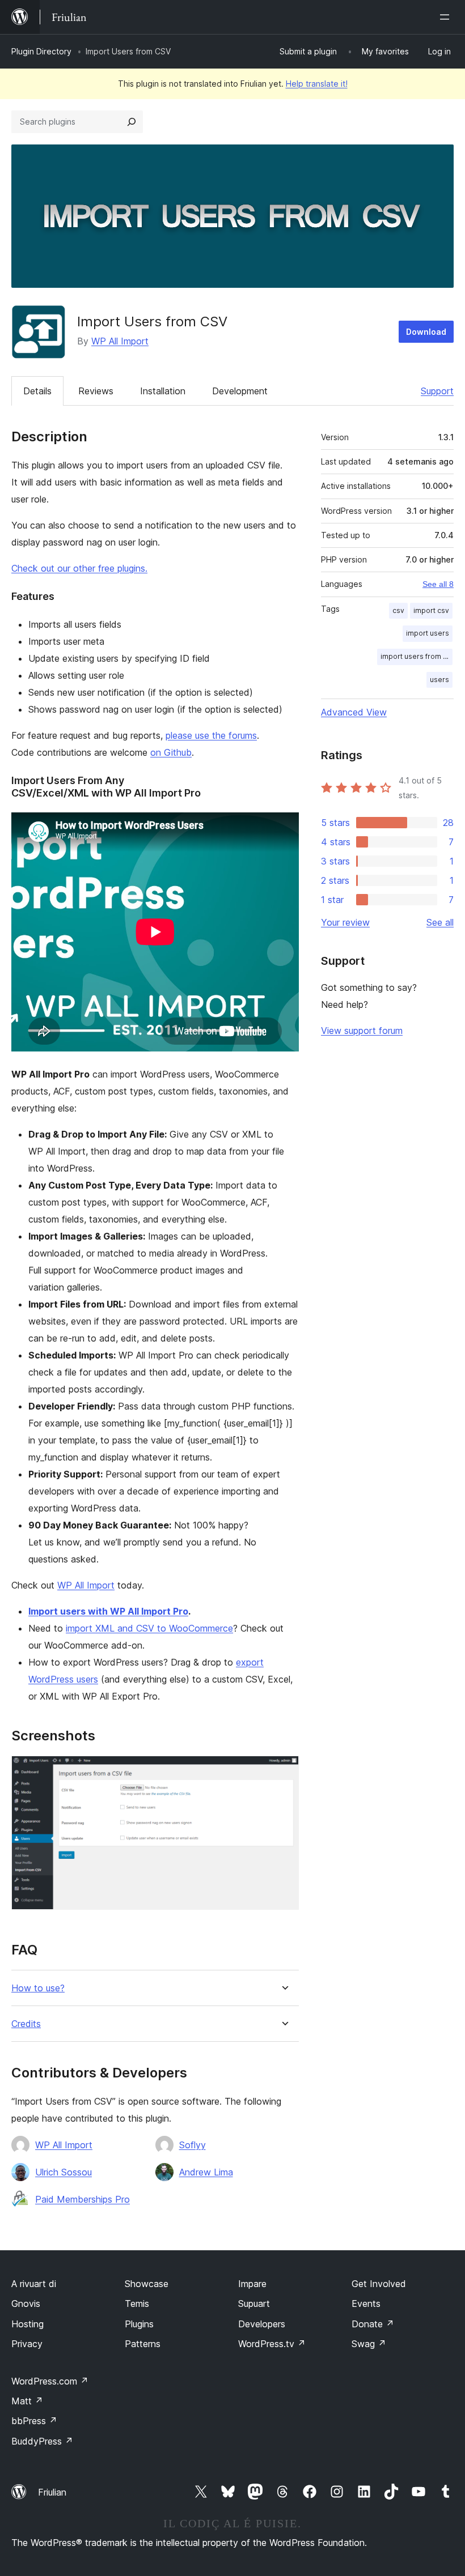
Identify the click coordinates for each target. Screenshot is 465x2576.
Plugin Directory (41, 51)
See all (440, 922)
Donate (373, 2324)
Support (437, 391)
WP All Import (120, 341)
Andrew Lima (206, 2172)
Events (366, 2304)
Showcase (147, 2284)
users (439, 680)
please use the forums (211, 735)
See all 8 (438, 584)
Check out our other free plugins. (79, 568)
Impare (252, 2284)
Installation (163, 391)
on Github (171, 752)
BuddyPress (42, 2441)
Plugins (139, 2324)
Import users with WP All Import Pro (108, 1611)
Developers (262, 2324)
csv (398, 610)
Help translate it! (317, 84)
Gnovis (26, 2304)
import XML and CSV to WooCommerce (149, 1628)
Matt (27, 2401)
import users (428, 633)
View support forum (362, 1031)
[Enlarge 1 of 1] (284, 1771)
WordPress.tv (272, 2344)
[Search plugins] (132, 122)
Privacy (27, 2344)
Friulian (52, 2492)
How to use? (38, 1988)
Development (240, 391)
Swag (369, 2344)
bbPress (34, 2421)
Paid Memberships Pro (83, 2199)
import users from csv (417, 656)
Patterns (143, 2344)
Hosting (28, 2324)
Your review (345, 922)
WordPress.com (50, 2381)
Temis (137, 2304)
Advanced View (354, 712)
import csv (431, 610)
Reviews (96, 391)
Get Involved (379, 2284)
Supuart (254, 2304)
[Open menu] (447, 17)
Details (37, 391)
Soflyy (193, 2145)
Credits (26, 2024)
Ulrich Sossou (64, 2172)
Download (426, 332)
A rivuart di (34, 2284)
